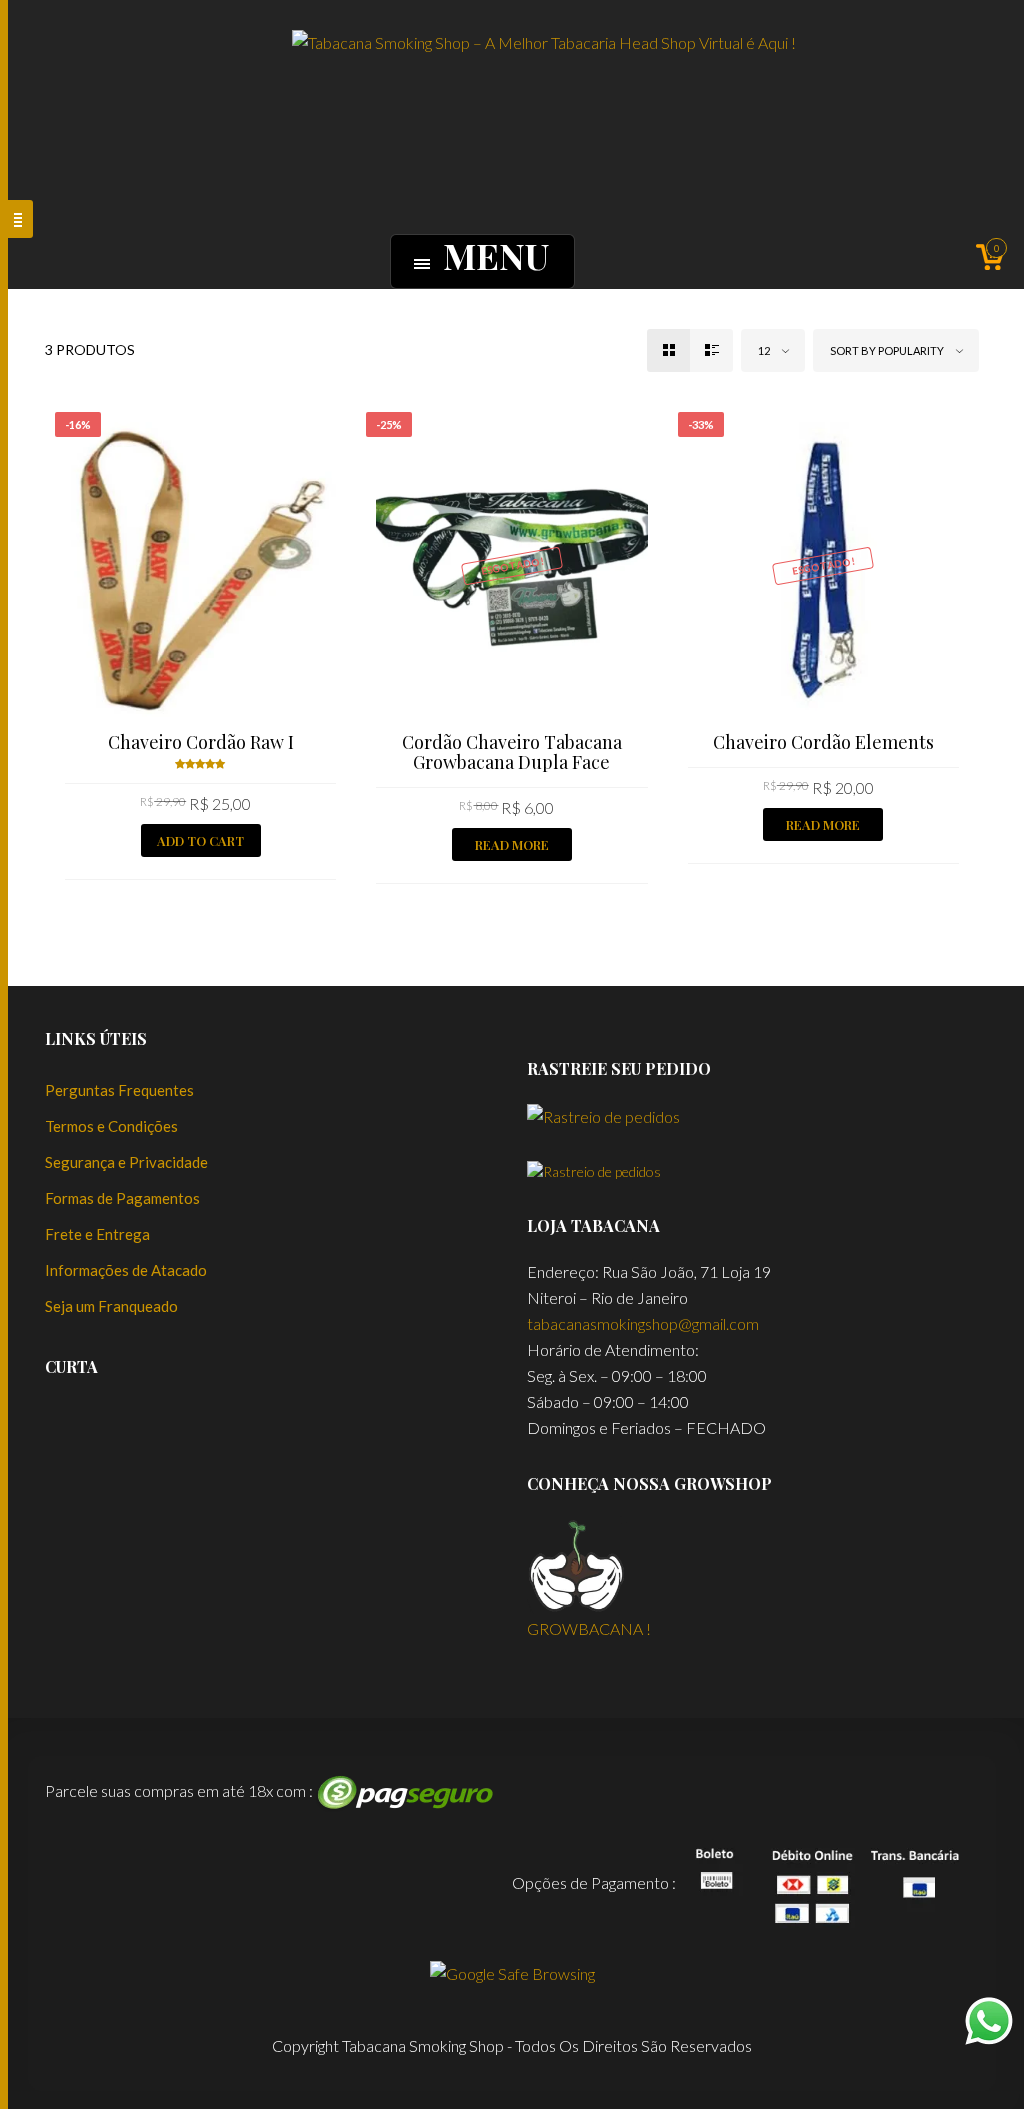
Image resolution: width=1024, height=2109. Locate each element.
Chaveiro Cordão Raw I (201, 742)
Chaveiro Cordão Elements (823, 742)
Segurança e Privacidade (126, 1162)
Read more (512, 844)
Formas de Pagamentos (122, 1198)
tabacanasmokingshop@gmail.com (643, 1323)
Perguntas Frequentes (119, 1090)
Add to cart (200, 840)
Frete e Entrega (97, 1234)
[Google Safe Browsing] (512, 1970)
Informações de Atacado (126, 1270)
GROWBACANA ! (589, 1628)
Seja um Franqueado (111, 1306)
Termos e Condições (111, 1126)
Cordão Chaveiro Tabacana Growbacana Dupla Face (512, 752)
